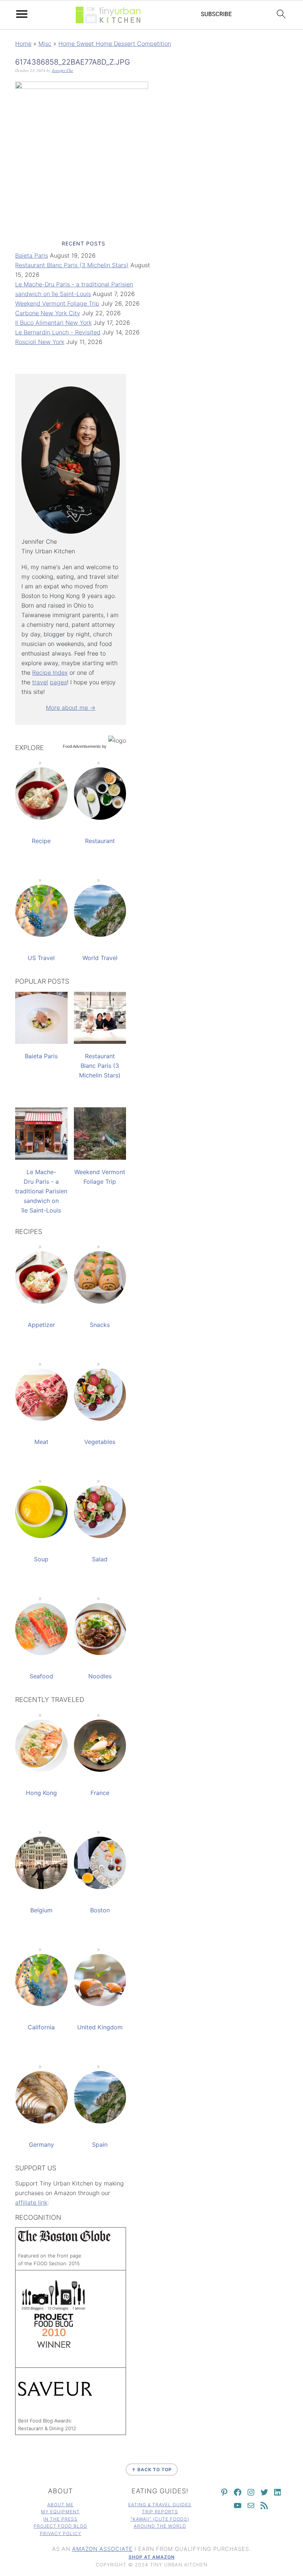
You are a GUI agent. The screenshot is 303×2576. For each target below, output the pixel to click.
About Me (60, 2505)
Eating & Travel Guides (160, 2505)
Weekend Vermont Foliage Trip (57, 303)
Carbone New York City (48, 313)
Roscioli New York (40, 342)
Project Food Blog (60, 2526)
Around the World (160, 2526)
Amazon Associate (102, 2549)
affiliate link (31, 2202)
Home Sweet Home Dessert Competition (115, 44)
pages (58, 682)
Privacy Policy (61, 2533)
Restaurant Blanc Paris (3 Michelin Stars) (72, 265)
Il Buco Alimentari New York (53, 323)
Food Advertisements (82, 746)
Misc (45, 44)
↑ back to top (152, 2470)
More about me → (71, 708)
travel (40, 682)
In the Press (60, 2519)
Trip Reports (160, 2512)
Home (23, 44)
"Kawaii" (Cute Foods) (160, 2519)
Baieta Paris (32, 255)
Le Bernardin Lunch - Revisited (58, 332)
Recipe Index (50, 673)
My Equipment (60, 2512)
